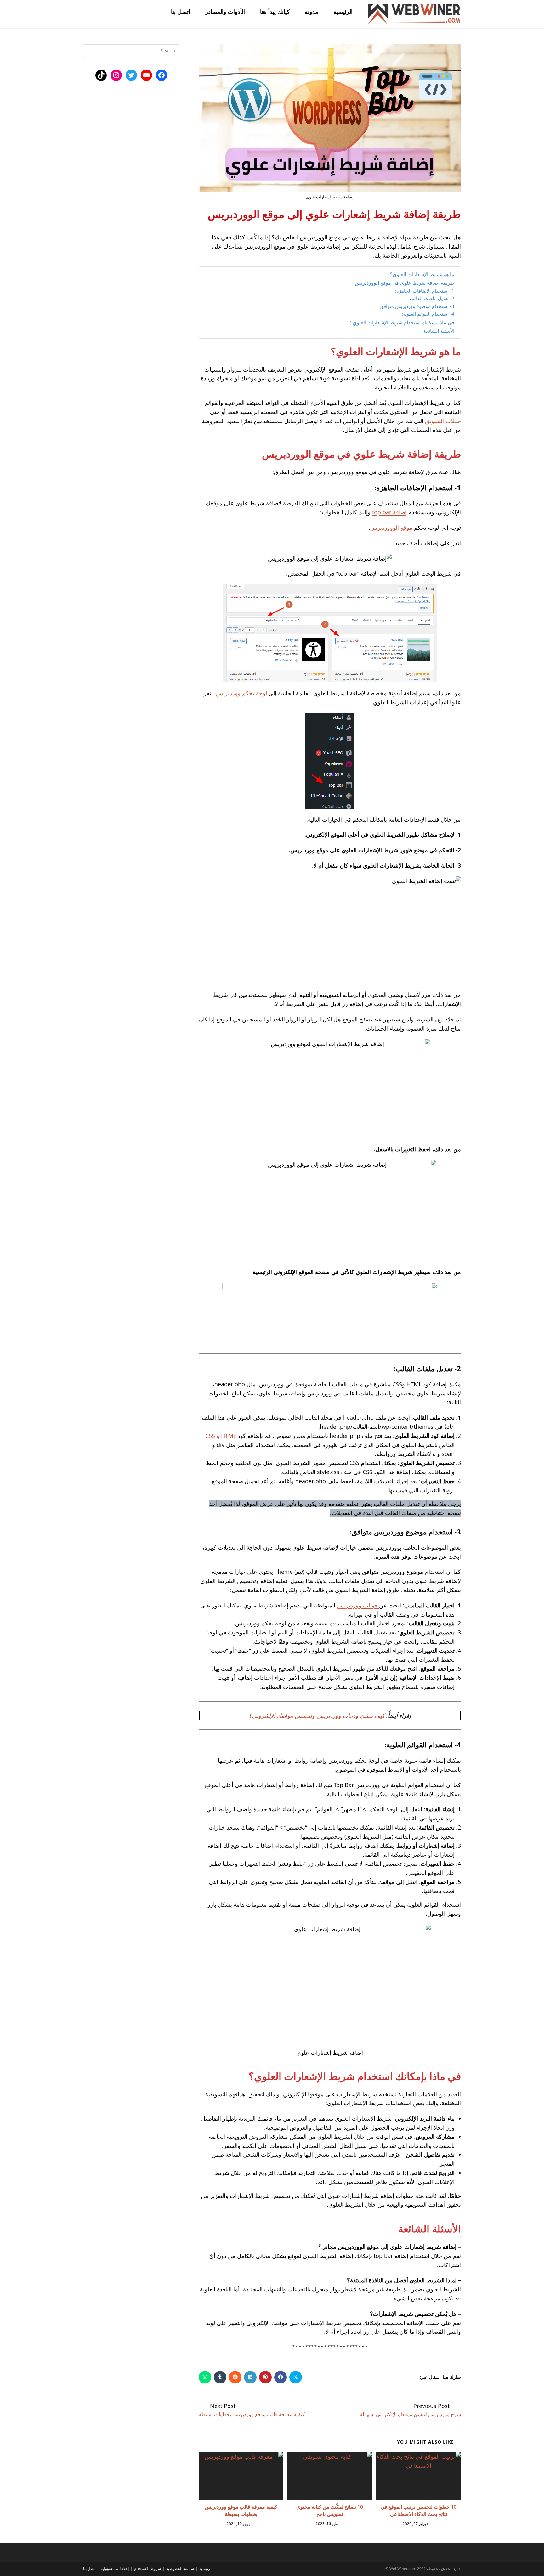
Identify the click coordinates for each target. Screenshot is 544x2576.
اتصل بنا (89, 2569)
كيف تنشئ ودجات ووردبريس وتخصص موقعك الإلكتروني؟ (317, 1716)
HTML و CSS (221, 1436)
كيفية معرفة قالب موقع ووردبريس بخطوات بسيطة (241, 2510)
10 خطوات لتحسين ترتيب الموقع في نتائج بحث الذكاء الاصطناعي (419, 2510)
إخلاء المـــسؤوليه (115, 2569)
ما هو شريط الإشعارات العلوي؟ (421, 274)
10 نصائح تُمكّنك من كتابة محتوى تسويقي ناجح (330, 2510)
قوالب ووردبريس (358, 1605)
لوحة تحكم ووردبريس (241, 693)
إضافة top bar (389, 512)
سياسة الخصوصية (180, 2569)
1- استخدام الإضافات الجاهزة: (425, 291)
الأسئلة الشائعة (438, 331)
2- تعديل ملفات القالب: (431, 298)
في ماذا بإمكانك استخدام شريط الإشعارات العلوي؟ (401, 322)
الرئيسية (206, 2569)
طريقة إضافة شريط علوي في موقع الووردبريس (405, 283)
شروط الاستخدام (147, 2569)
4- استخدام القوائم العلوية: (428, 314)
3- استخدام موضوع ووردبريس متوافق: (416, 306)
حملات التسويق (442, 421)
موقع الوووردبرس (391, 528)
